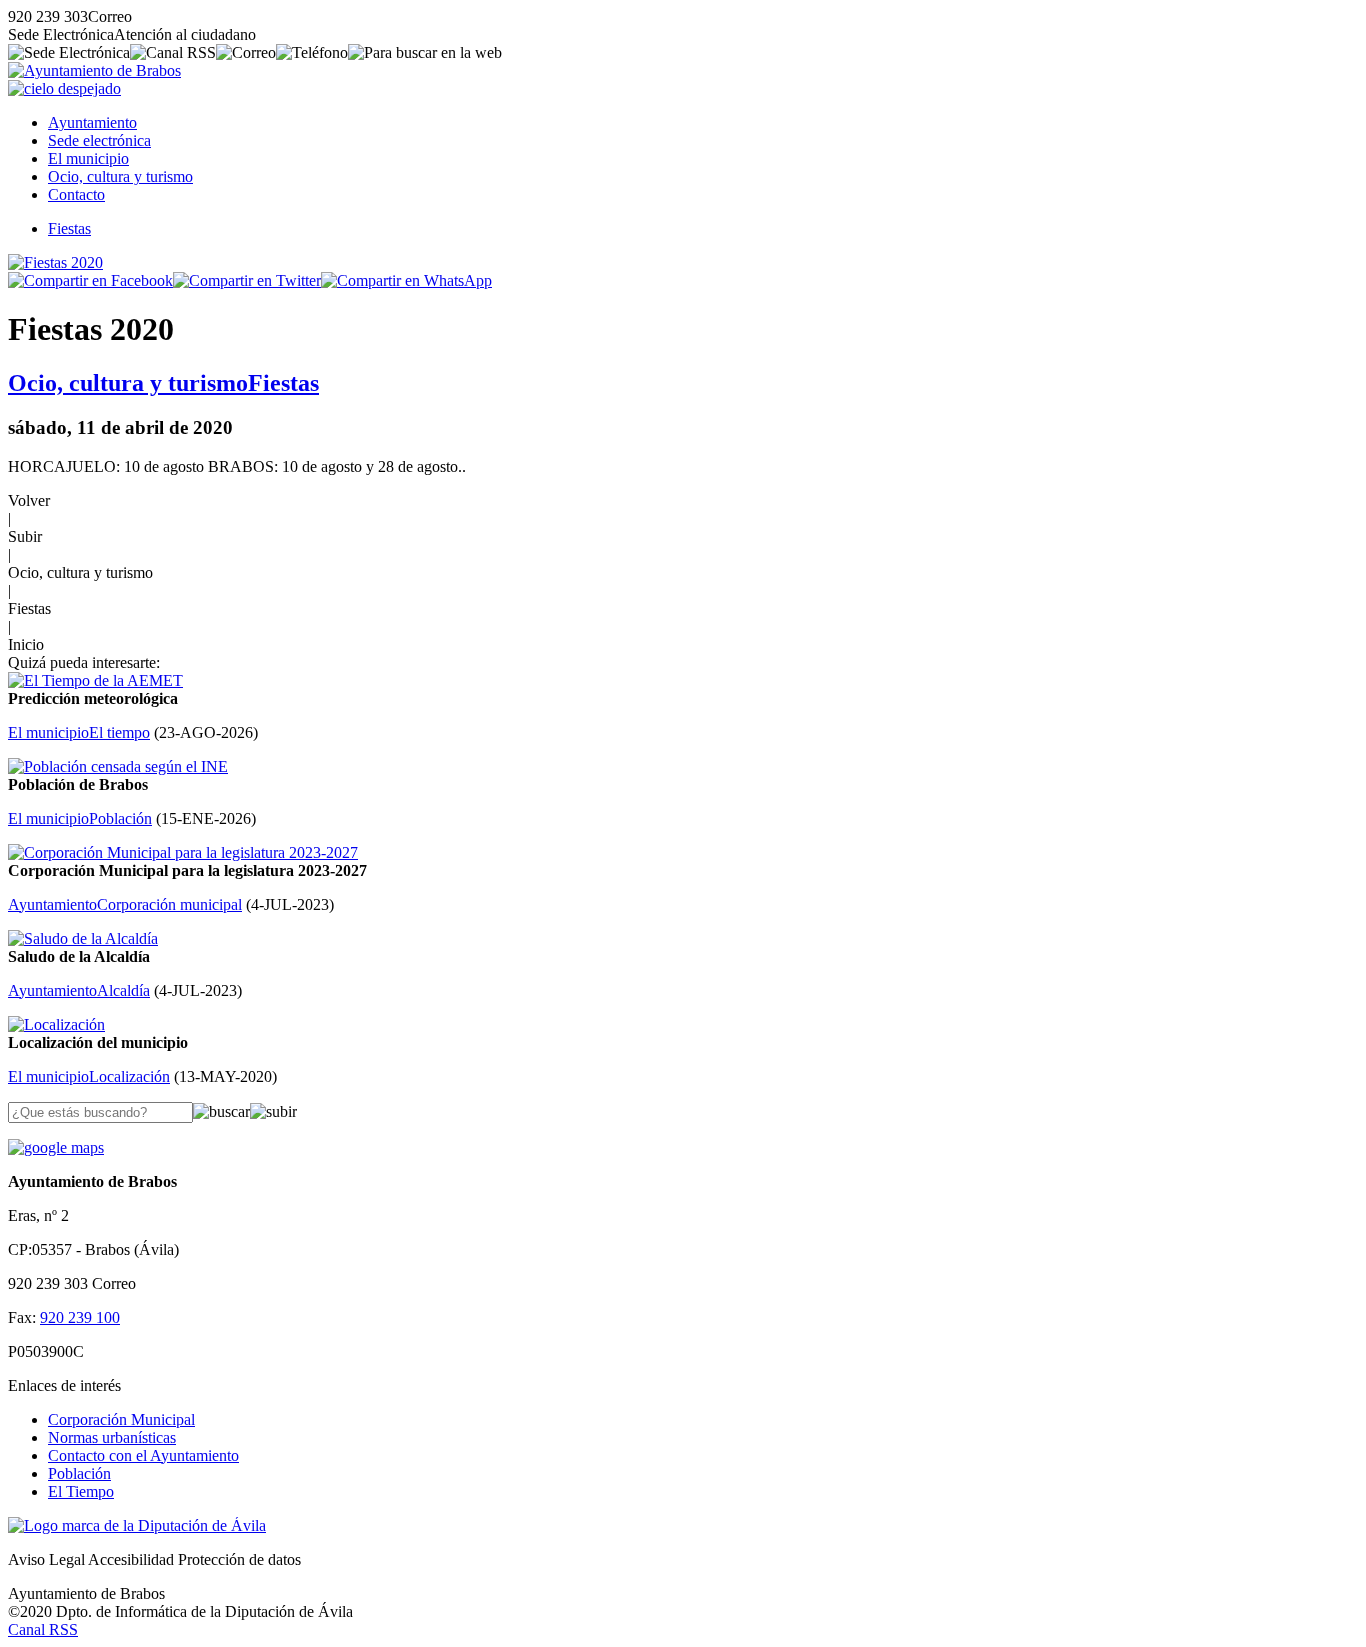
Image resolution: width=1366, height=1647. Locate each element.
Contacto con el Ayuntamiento (143, 1455)
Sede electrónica (99, 140)
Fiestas (69, 228)
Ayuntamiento (92, 122)
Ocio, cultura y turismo (120, 176)
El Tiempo (81, 1491)
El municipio (88, 158)
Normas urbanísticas (112, 1437)
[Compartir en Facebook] (90, 280)
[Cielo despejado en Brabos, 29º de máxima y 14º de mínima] (64, 88)
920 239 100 (80, 1317)
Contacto (76, 194)
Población (79, 1473)
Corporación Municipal (121, 1419)
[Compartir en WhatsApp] (406, 280)
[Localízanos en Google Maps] (56, 1147)
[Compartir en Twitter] (247, 280)
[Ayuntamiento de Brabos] (94, 70)
